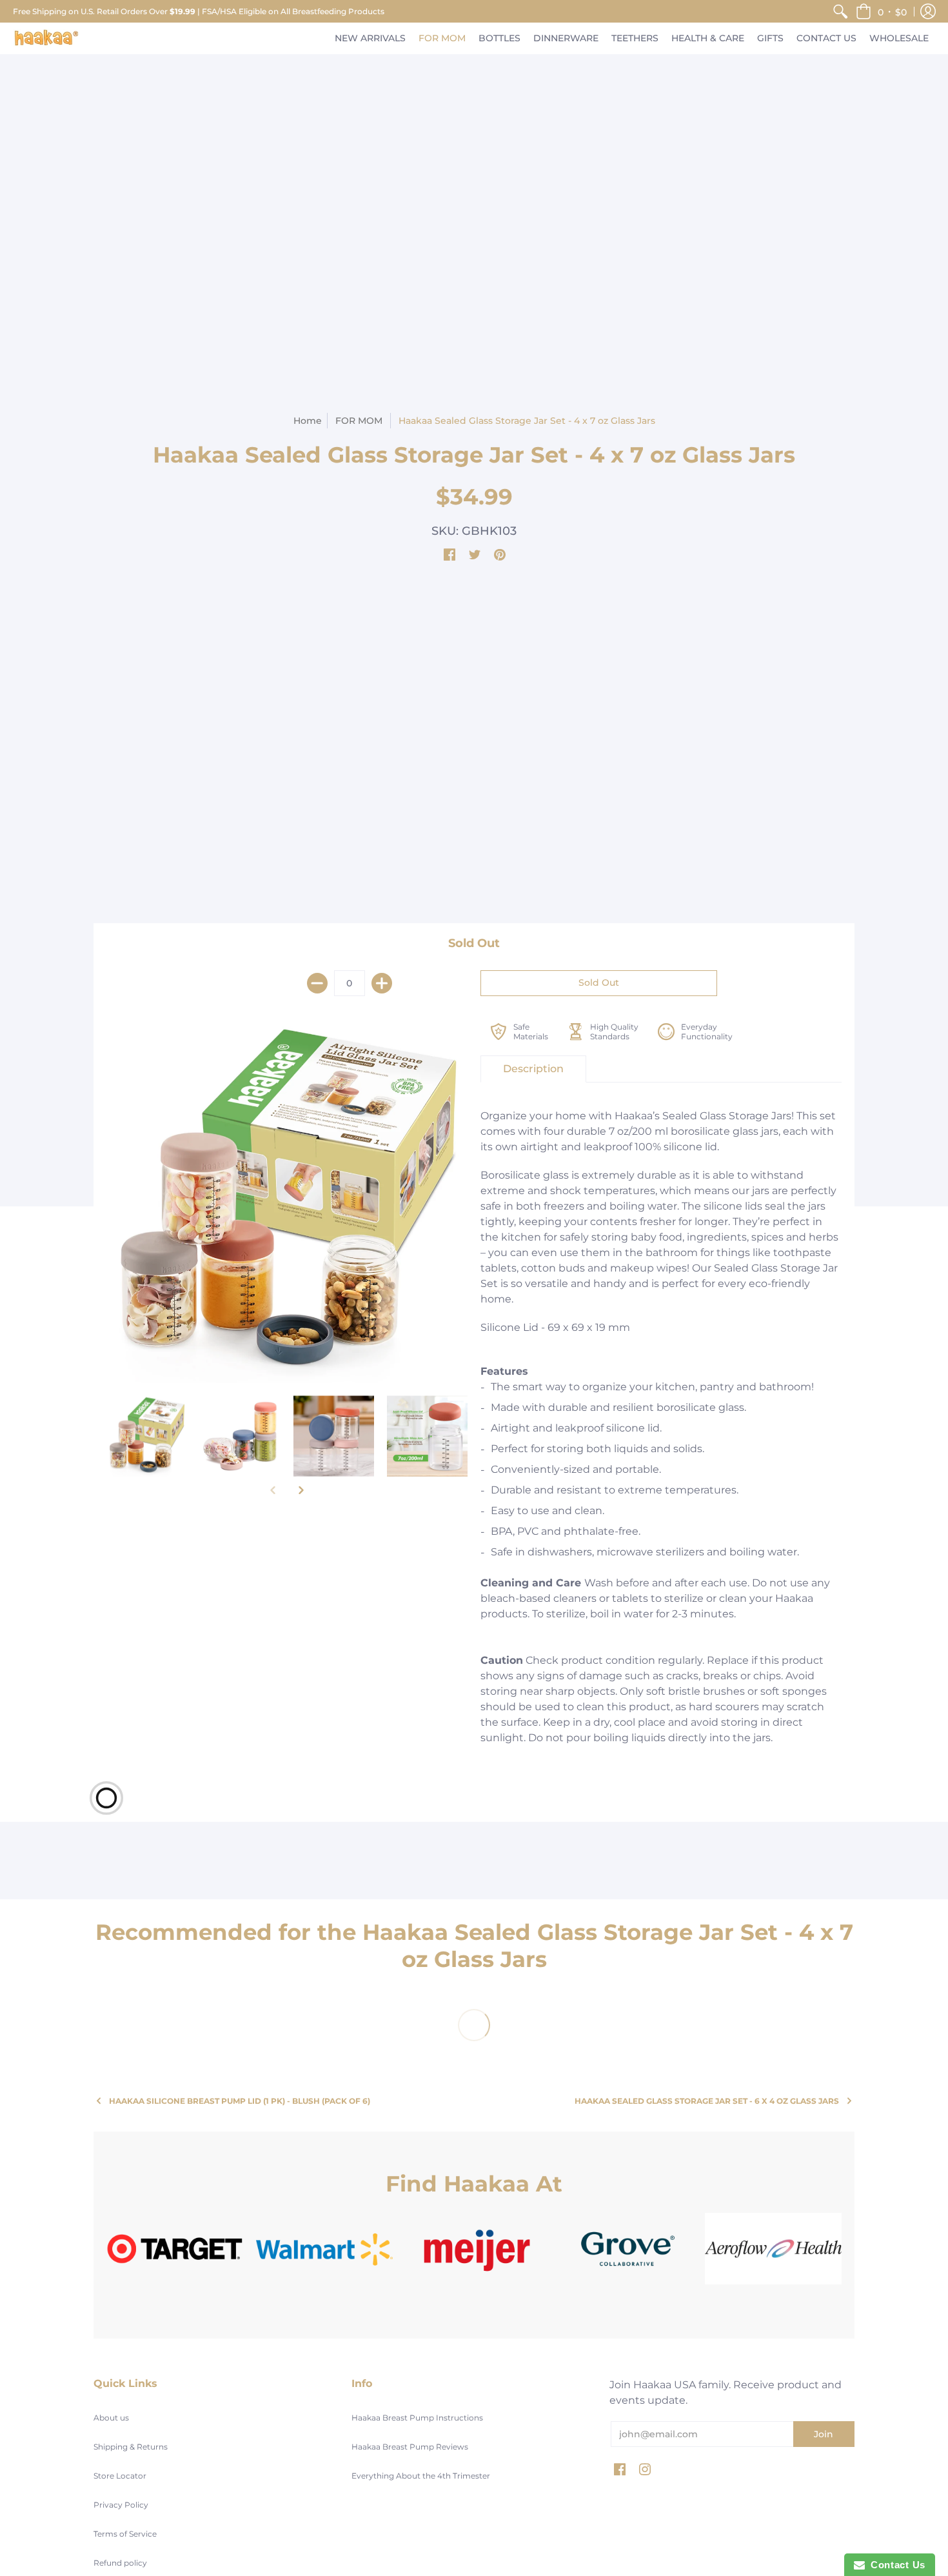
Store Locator (120, 2476)
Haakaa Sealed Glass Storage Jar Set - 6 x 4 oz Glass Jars (707, 2101)
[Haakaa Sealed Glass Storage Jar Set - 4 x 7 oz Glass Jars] (287, 1203)
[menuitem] (840, 11)
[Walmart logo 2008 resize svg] (324, 2249)
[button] (881, 11)
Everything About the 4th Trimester (421, 2476)
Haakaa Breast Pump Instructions (417, 2418)
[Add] (382, 983)
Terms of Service (125, 2534)
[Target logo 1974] (175, 2249)
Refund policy (120, 2563)
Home (308, 421)
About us (111, 2418)
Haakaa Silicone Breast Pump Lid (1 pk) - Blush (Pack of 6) (240, 2101)
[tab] (533, 1069)
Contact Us (895, 2565)
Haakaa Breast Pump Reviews (410, 2447)
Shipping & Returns (131, 2447)
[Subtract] (317, 983)
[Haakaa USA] (46, 38)
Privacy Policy (121, 2505)
